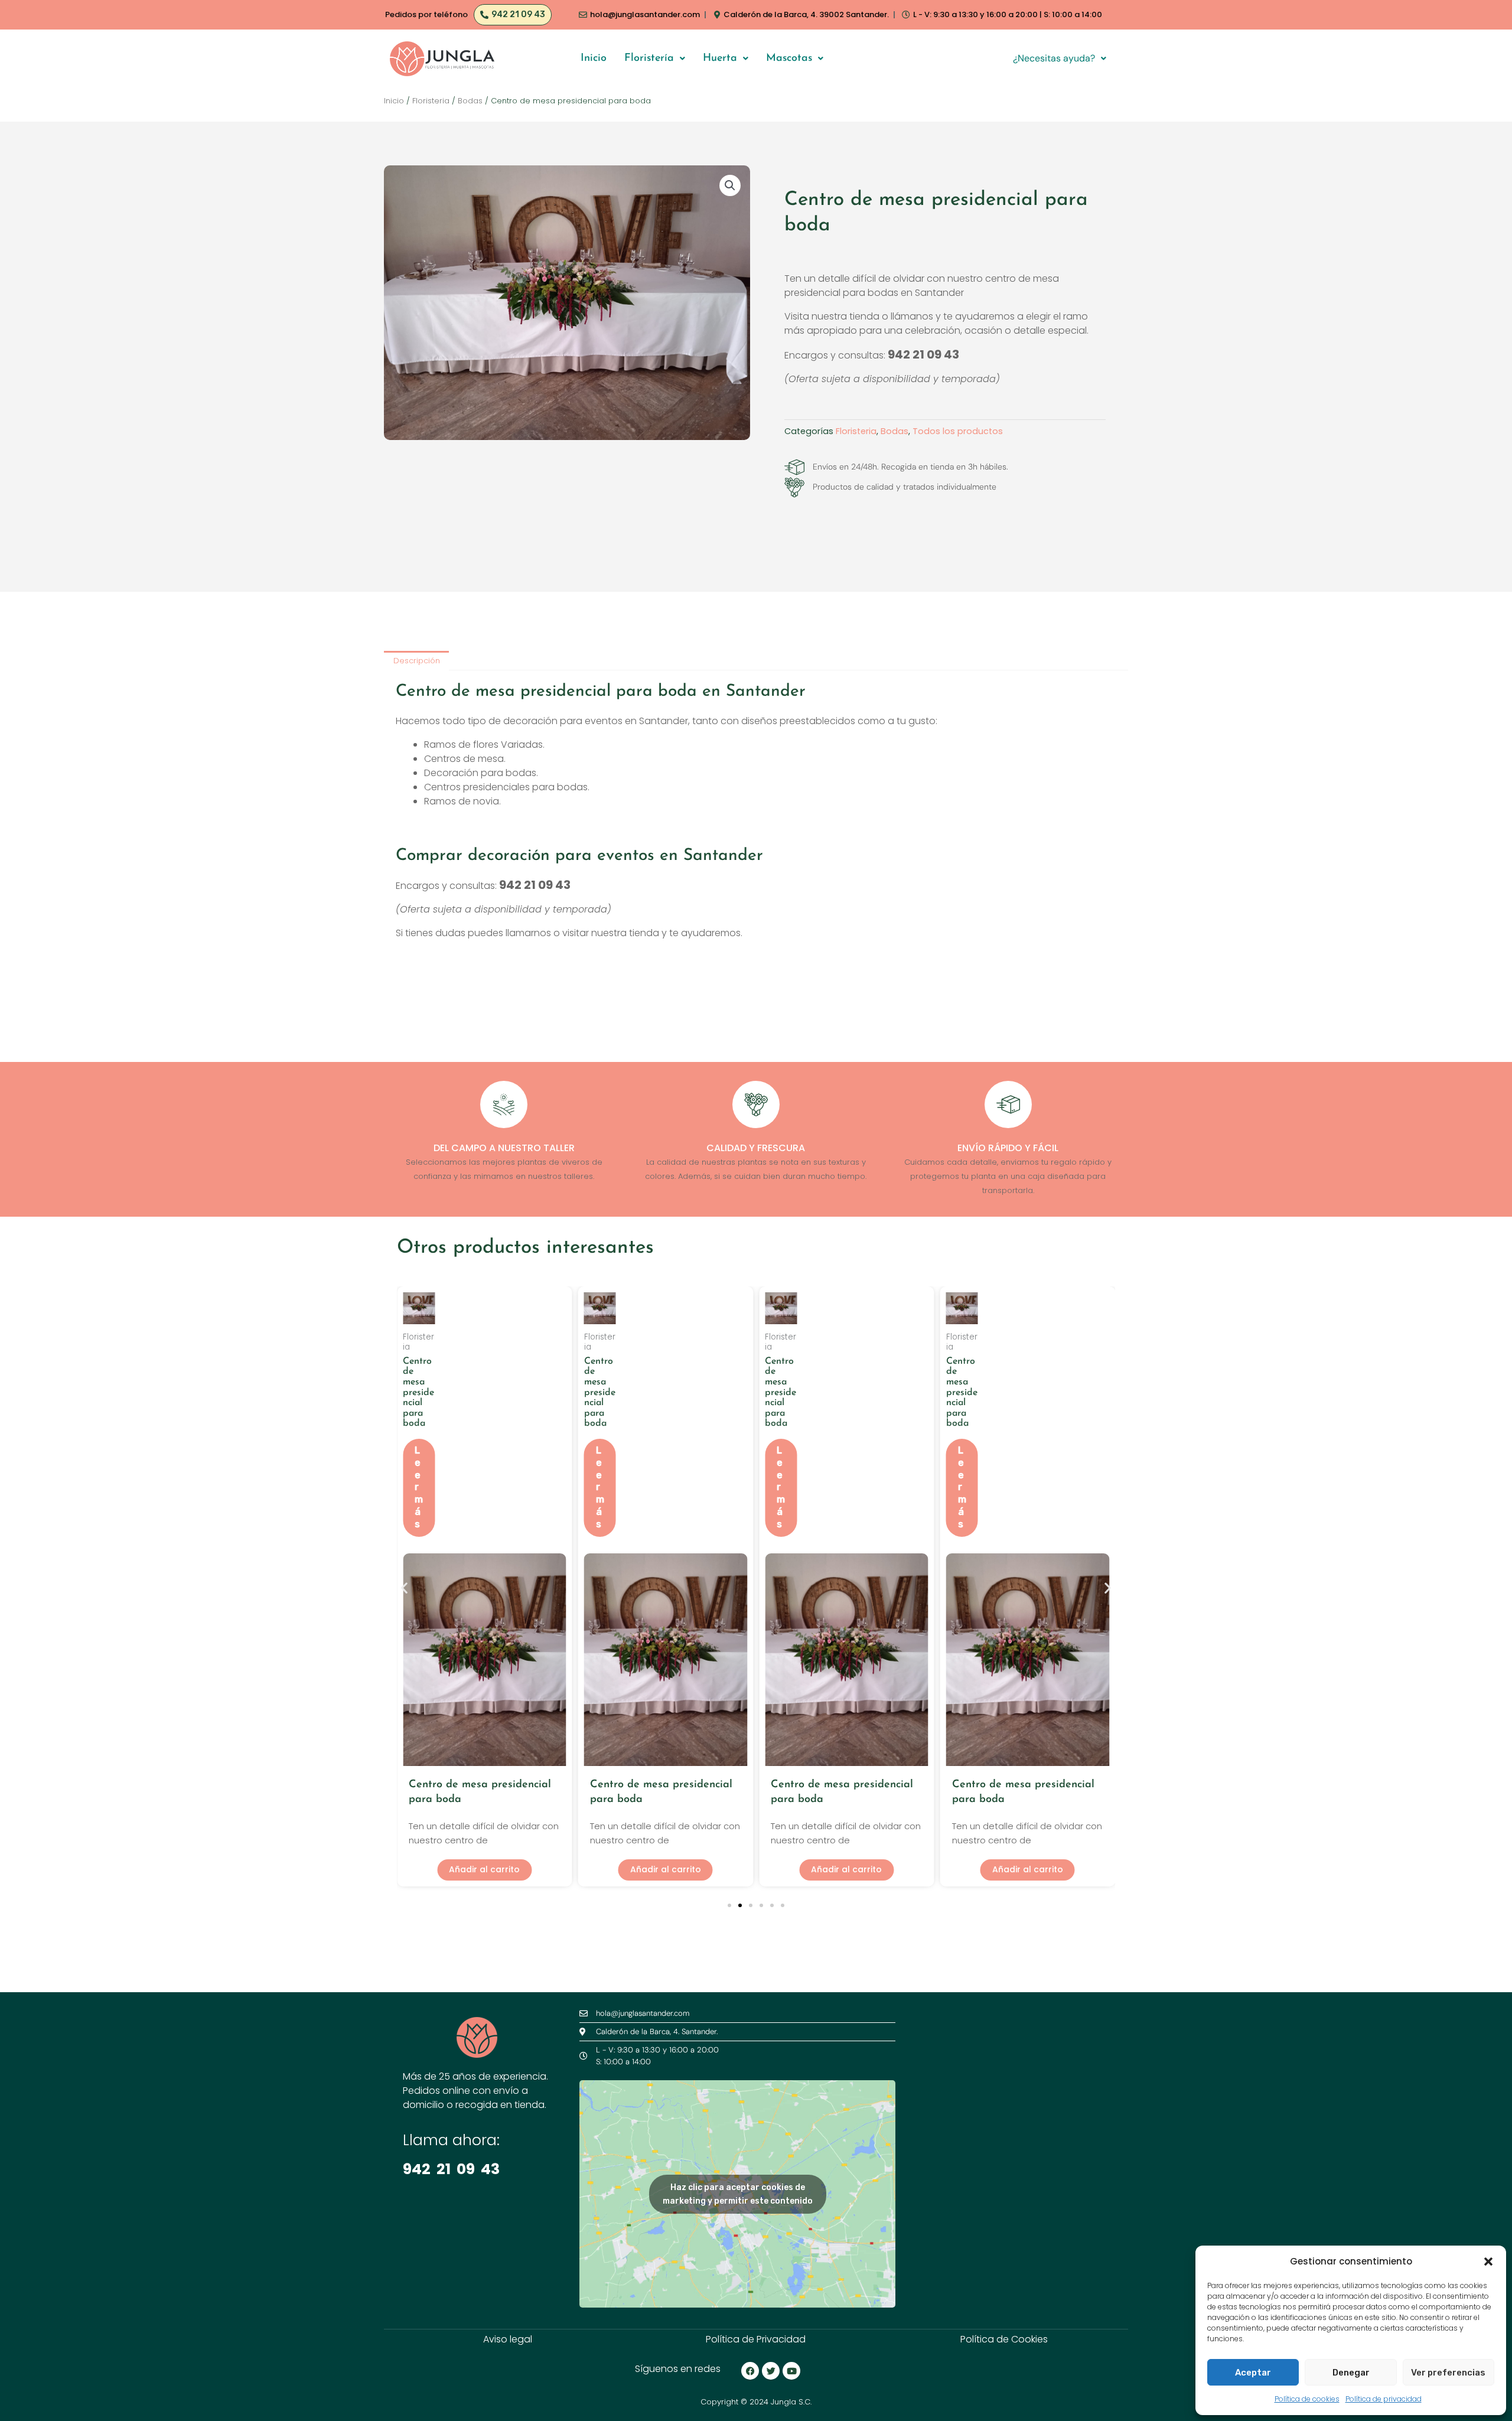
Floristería (649, 58)
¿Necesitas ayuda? (1054, 58)
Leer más (419, 1487)
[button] (1488, 2262)
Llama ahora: (451, 2140)
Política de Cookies (1004, 2339)
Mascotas (789, 58)
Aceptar (1253, 2373)
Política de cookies (1307, 2399)
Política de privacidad (1384, 2399)
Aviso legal (508, 2339)
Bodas (470, 101)
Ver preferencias (1448, 2373)
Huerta (720, 58)
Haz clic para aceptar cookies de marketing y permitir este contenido (738, 2194)
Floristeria (431, 101)
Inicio (594, 58)
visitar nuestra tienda (611, 933)
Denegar (1351, 2373)
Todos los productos (958, 431)
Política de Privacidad (756, 2339)
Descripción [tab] (417, 661)
